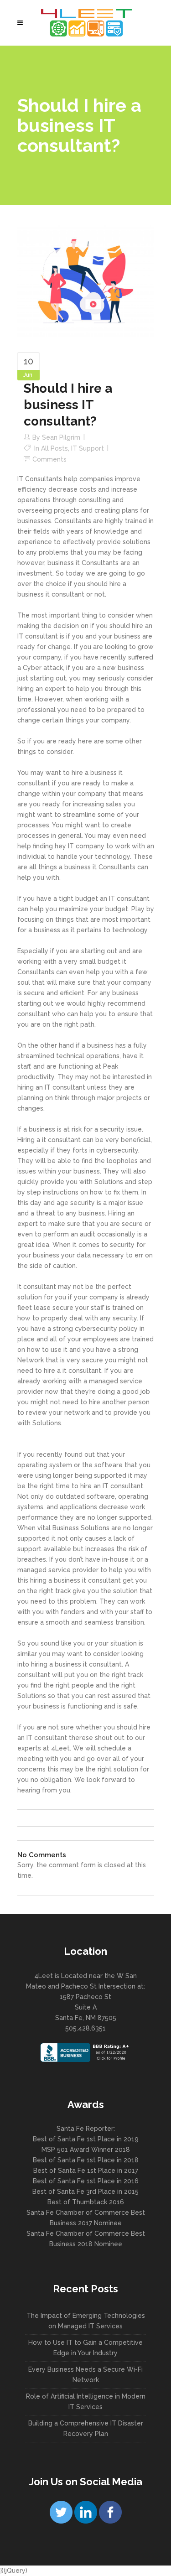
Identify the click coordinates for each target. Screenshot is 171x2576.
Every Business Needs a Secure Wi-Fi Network (85, 2375)
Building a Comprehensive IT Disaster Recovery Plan (86, 2428)
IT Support (88, 448)
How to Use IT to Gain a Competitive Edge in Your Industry (85, 2348)
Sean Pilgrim (61, 437)
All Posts (54, 448)
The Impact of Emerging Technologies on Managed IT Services (86, 2321)
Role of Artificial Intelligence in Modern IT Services (86, 2402)
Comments (49, 459)
